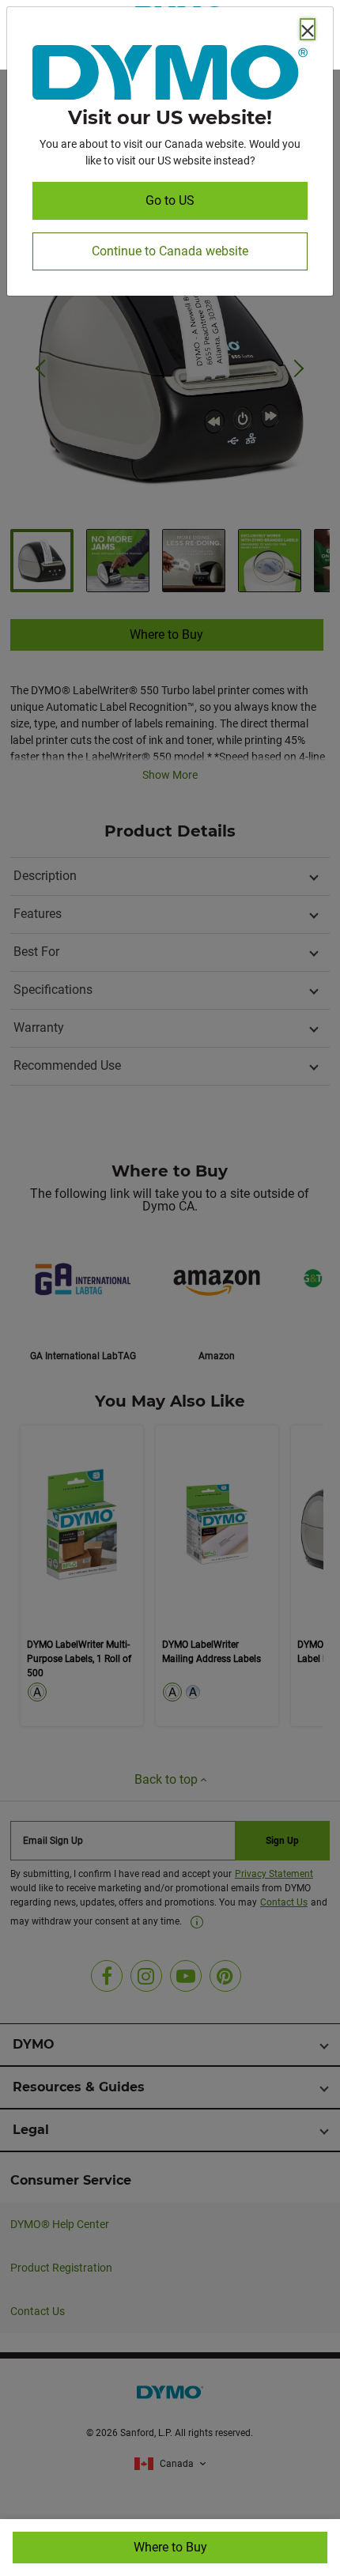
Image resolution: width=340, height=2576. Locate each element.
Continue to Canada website (170, 251)
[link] (170, 76)
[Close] (308, 29)
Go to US (170, 200)
